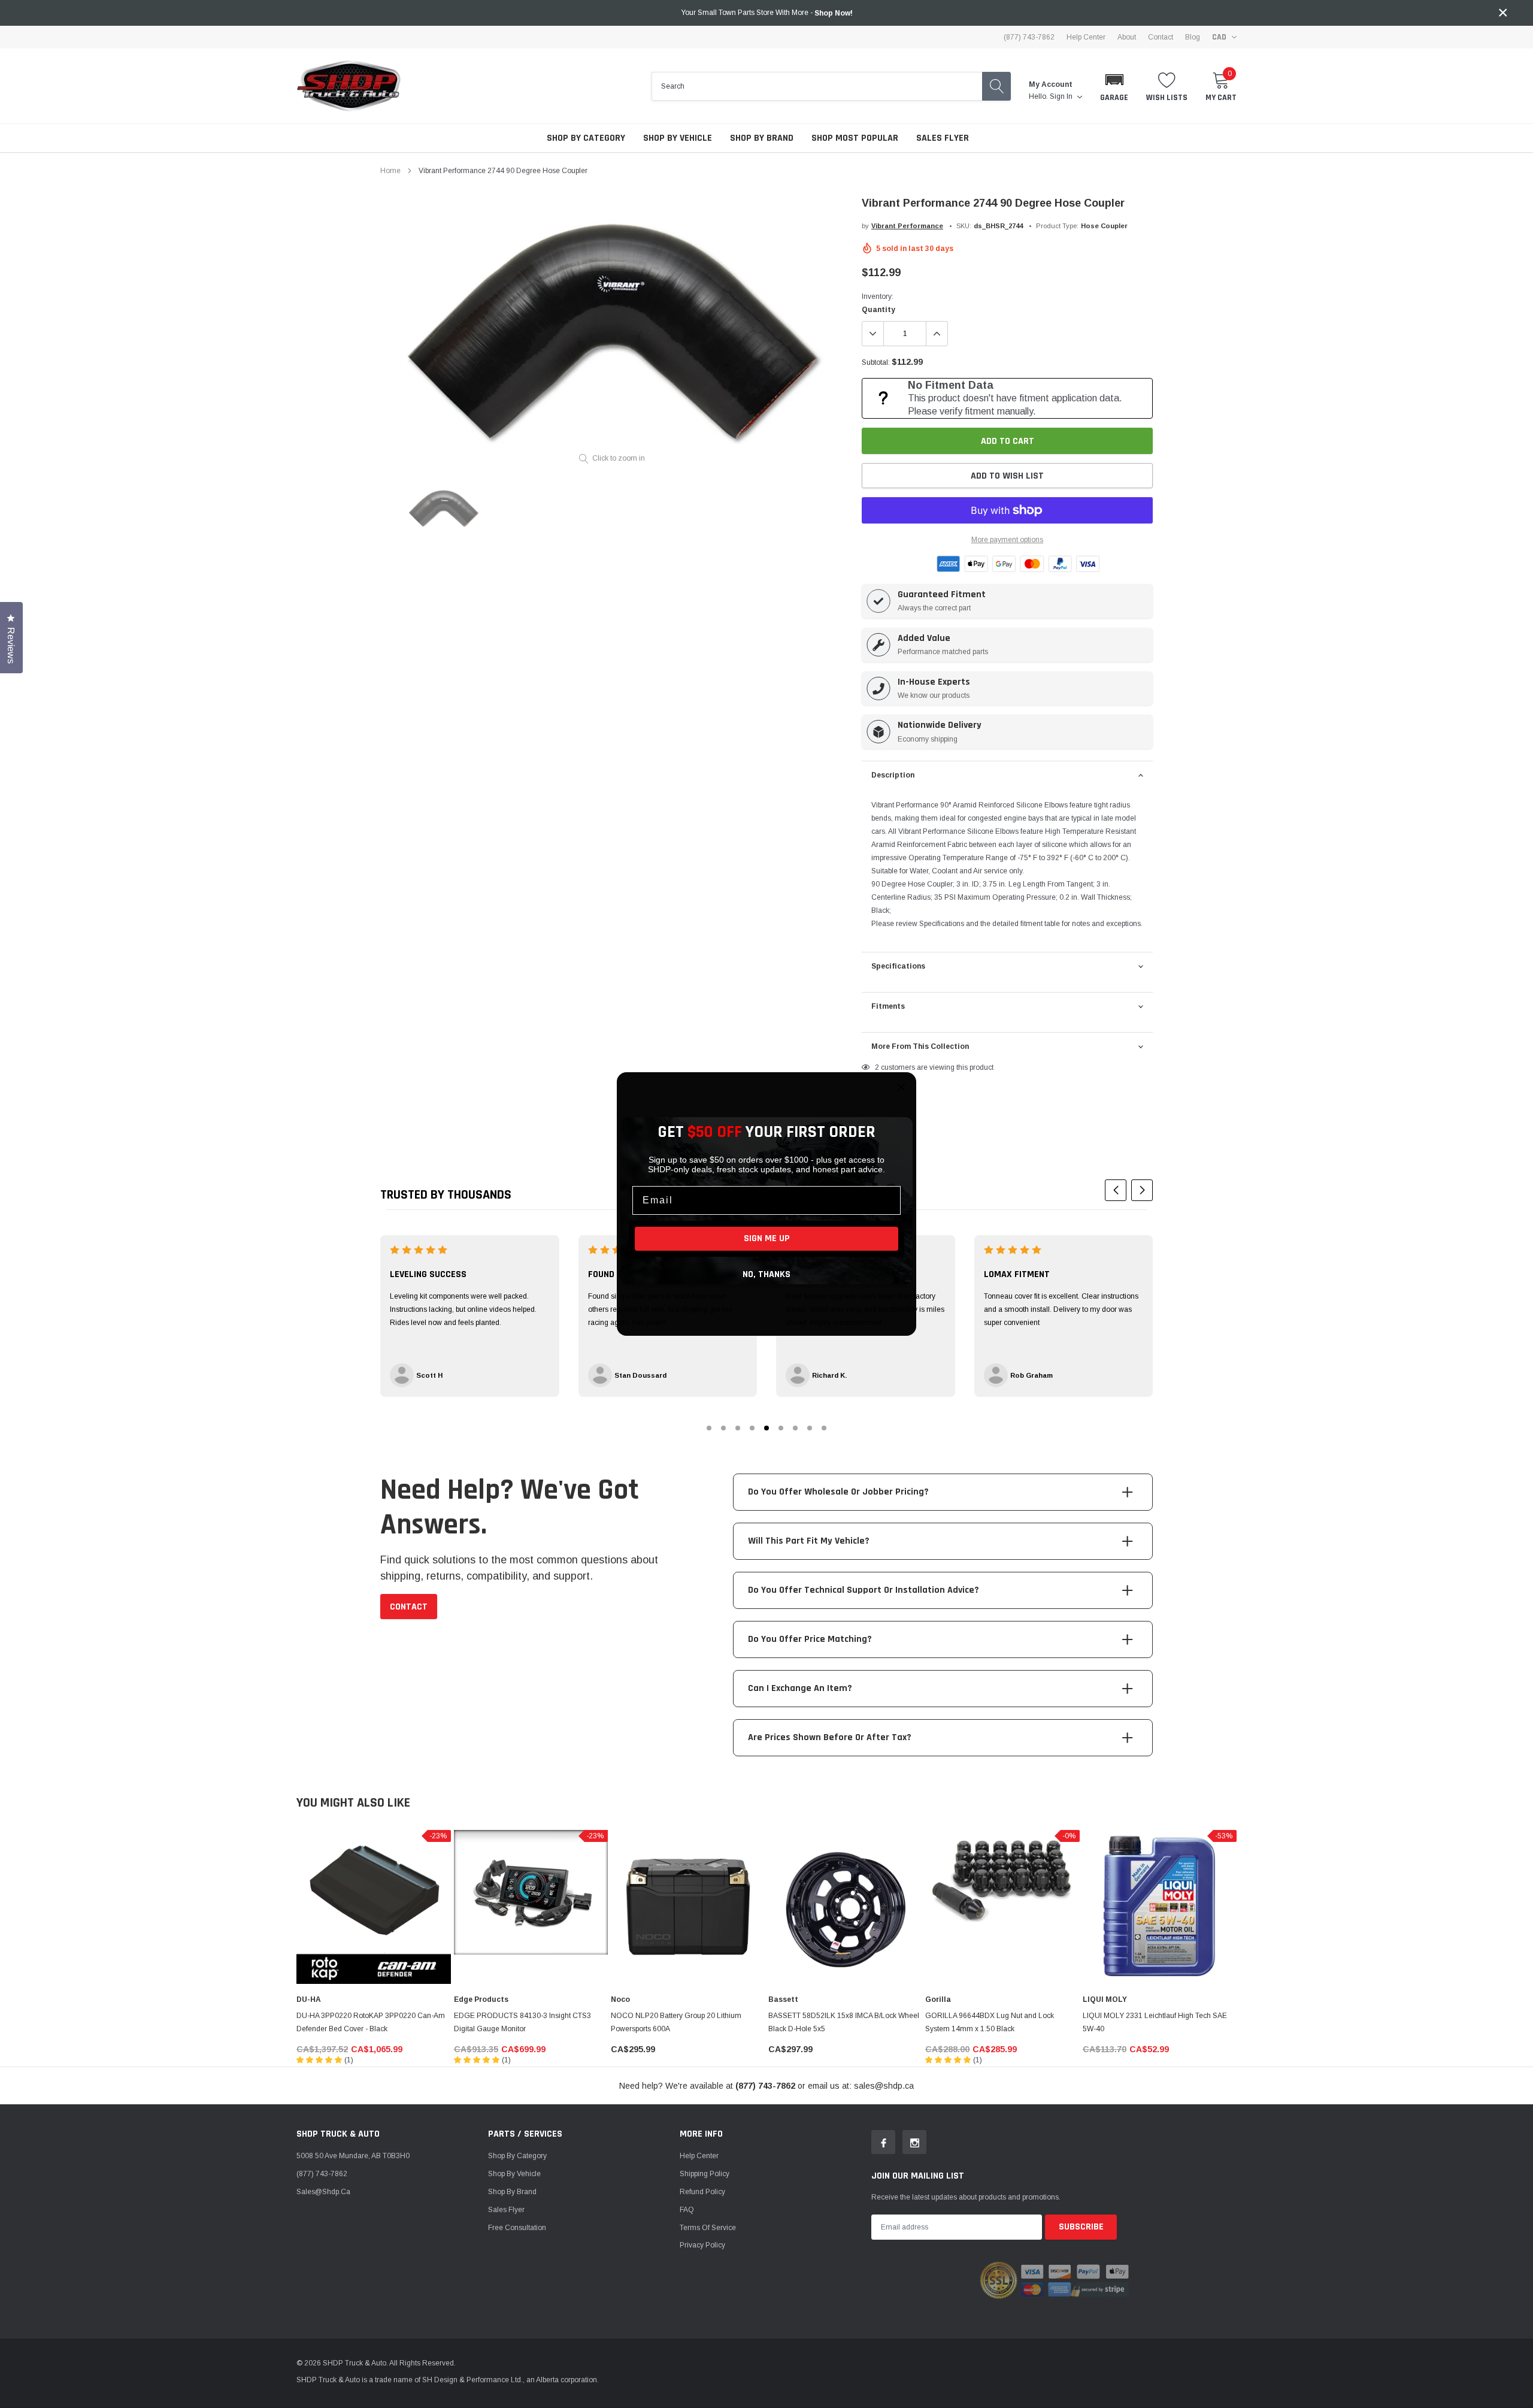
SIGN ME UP (767, 1238)
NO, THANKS (766, 1274)
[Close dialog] (901, 1087)
